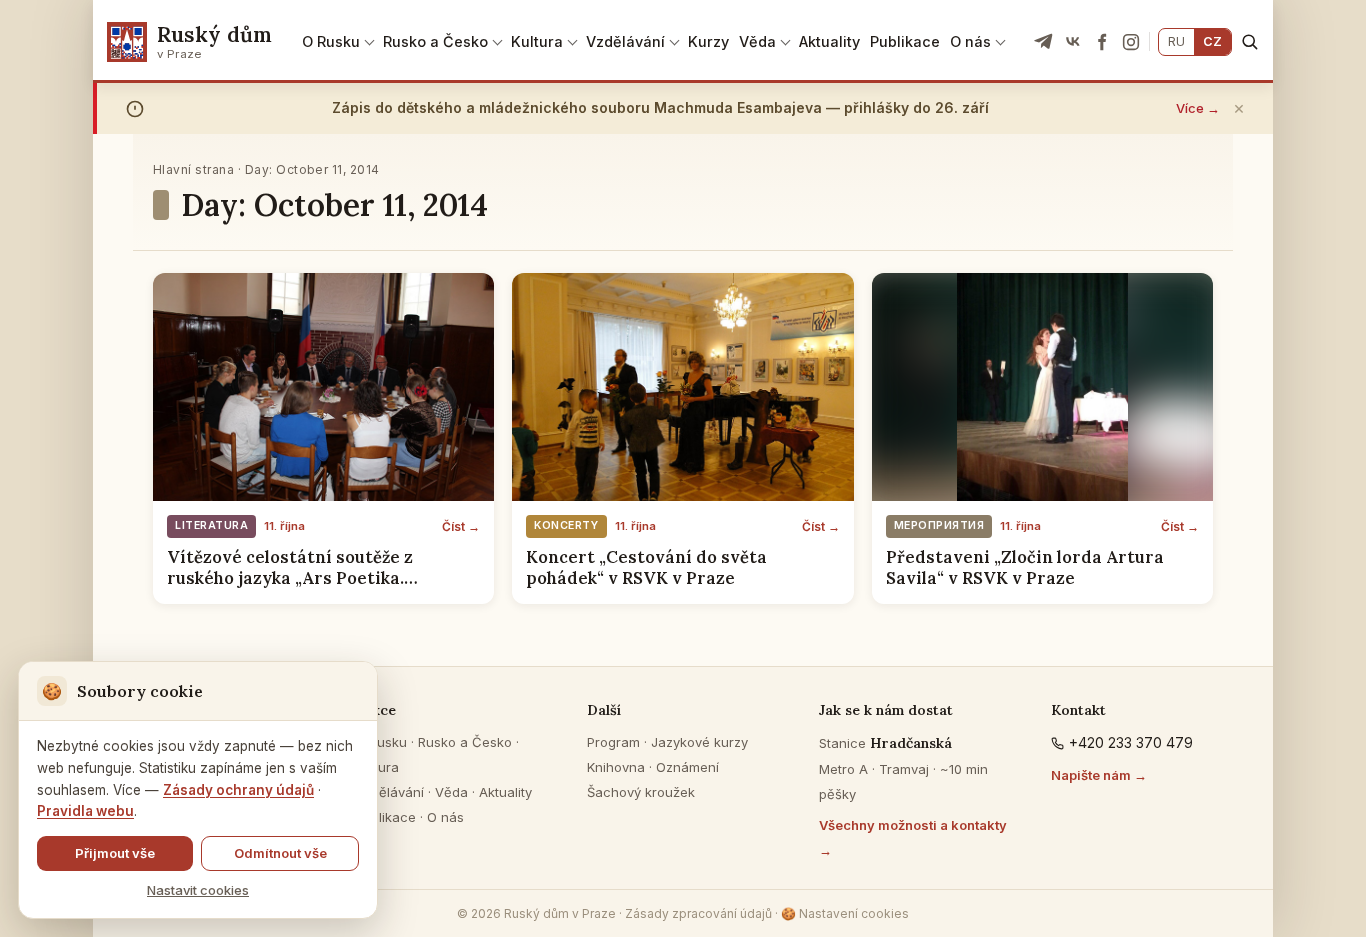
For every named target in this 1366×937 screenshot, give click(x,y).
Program (613, 742)
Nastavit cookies (198, 890)
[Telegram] (1044, 42)
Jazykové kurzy (699, 742)
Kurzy (708, 41)
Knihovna (616, 767)
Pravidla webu (85, 811)
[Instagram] (1131, 42)
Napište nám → (1099, 775)
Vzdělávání (625, 41)
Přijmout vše (115, 853)
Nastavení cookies (845, 913)
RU (1176, 41)
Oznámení (687, 767)
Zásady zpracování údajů (698, 913)
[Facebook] (1102, 42)
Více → (1198, 108)
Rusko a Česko (435, 41)
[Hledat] (1249, 41)
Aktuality (829, 41)
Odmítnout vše (280, 853)
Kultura (537, 41)
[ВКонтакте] (1073, 42)
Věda (757, 41)
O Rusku (331, 41)
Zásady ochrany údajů (238, 790)
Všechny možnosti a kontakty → (913, 837)
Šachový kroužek (641, 792)
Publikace (905, 41)
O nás (970, 41)
